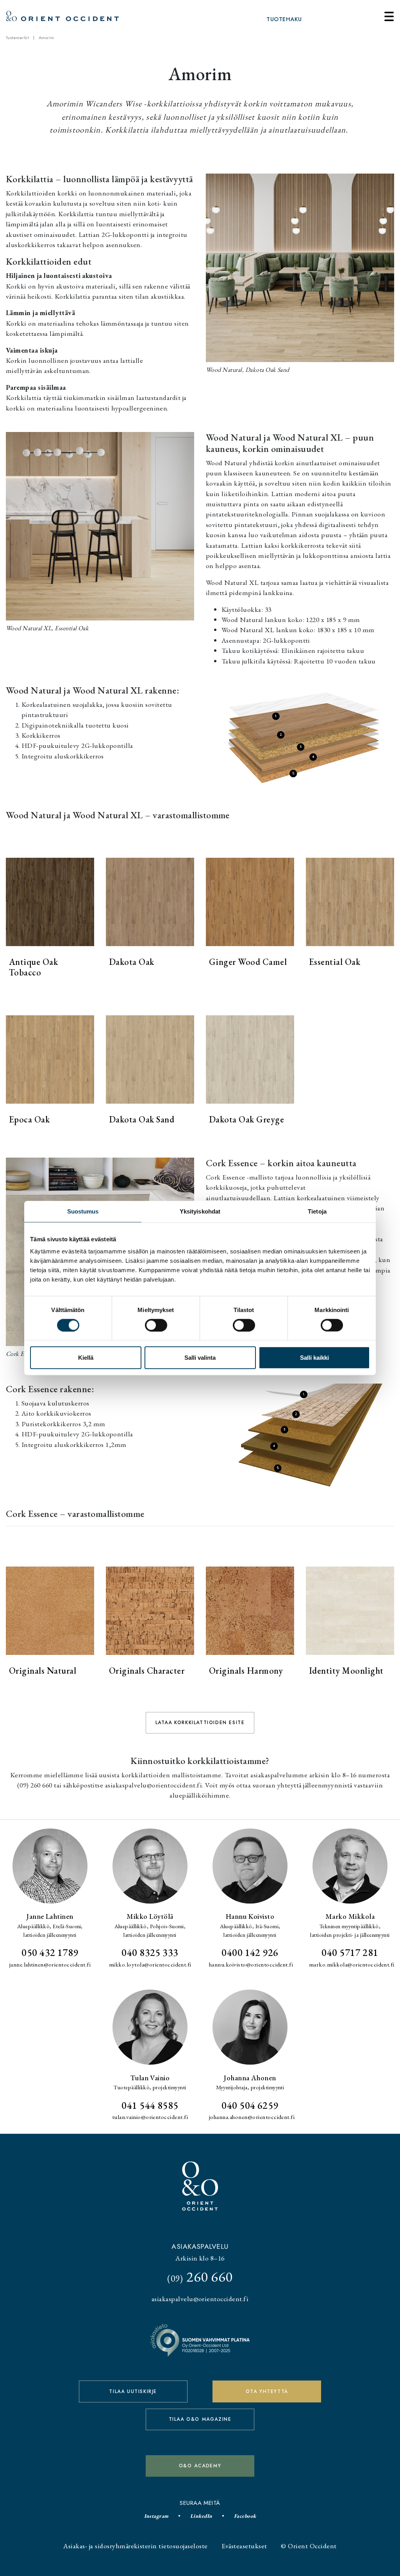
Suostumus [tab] (83, 1211)
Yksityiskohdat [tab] (200, 1211)
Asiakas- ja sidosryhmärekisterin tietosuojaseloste (135, 2546)
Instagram (156, 2516)
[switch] (156, 1325)
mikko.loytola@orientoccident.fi (150, 1965)
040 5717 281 (350, 1952)
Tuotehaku (284, 19)
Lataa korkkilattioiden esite (200, 1723)
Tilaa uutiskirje (133, 2391)
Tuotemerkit (17, 38)
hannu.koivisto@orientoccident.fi (251, 1965)
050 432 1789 (50, 1952)
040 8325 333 (150, 1952)
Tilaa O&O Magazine (200, 2419)
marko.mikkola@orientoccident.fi (352, 1965)
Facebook (245, 2516)
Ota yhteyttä (267, 2391)
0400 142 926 (250, 1952)
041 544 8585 (150, 2105)
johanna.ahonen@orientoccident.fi (252, 2117)
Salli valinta (200, 1358)
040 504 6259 (250, 2105)
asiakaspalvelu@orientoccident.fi (200, 2299)
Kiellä (86, 1358)
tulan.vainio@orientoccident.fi (150, 2117)
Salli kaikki (314, 1358)
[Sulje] (389, 16)
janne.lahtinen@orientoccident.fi (50, 1965)
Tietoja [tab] (317, 1211)
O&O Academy (200, 2466)
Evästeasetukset (244, 2546)
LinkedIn (201, 2516)
